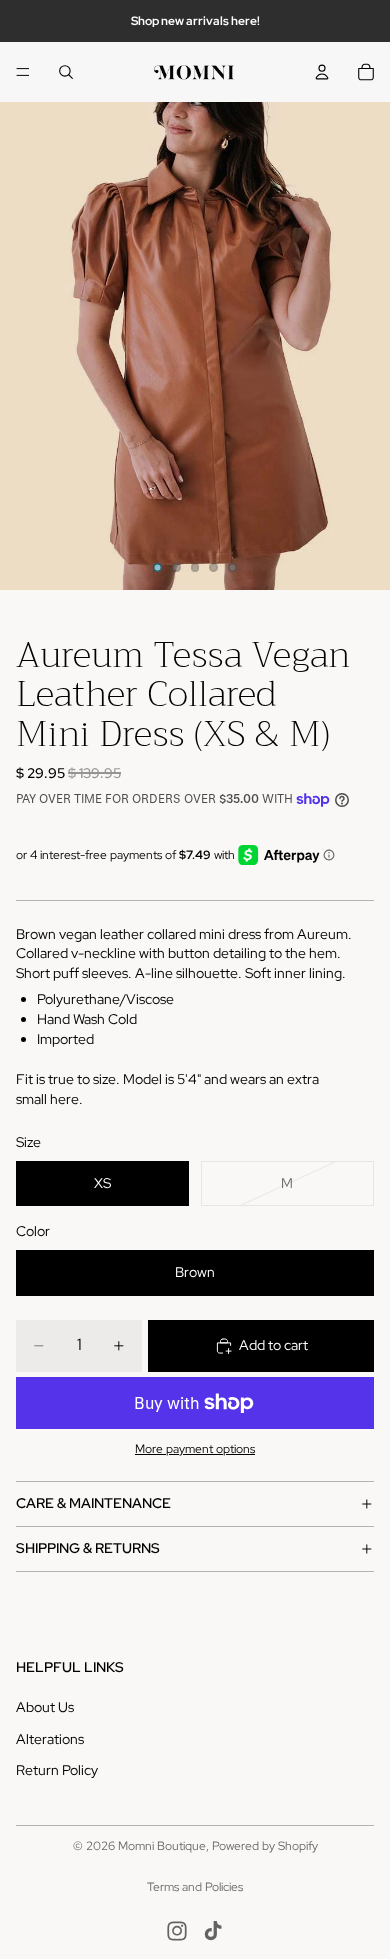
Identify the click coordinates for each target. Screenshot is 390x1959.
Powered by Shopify (265, 1846)
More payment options (195, 1449)
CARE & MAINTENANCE (93, 1503)
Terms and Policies (195, 1887)
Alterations (50, 1738)
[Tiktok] (213, 1931)
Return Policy (57, 1770)
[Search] (66, 72)
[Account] (322, 72)
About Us (45, 1707)
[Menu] (23, 72)
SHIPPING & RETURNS (88, 1548)
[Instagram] (177, 1931)
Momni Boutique (162, 1846)
